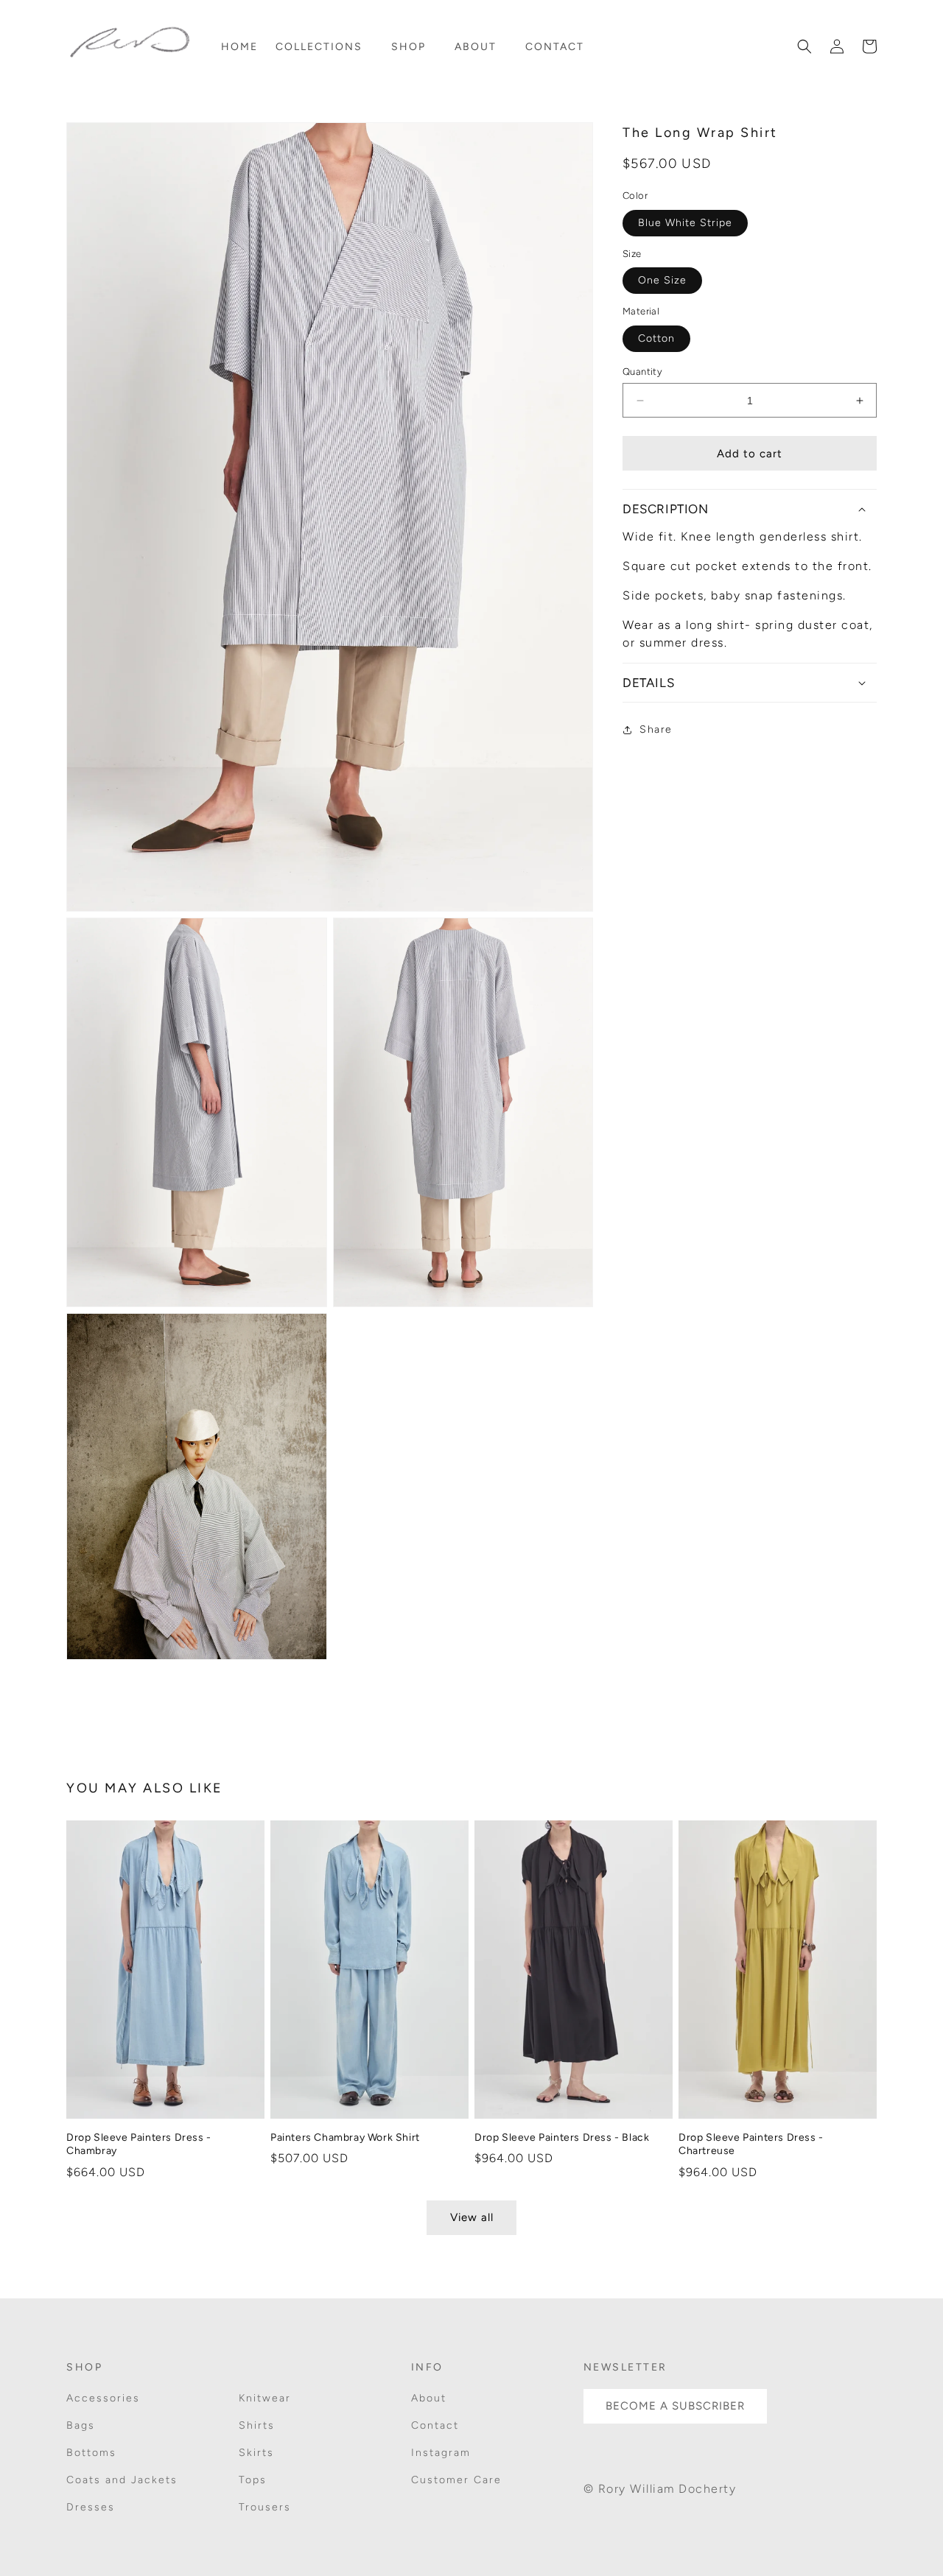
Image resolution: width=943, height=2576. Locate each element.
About (429, 2398)
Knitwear (265, 2398)
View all (472, 2218)
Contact (435, 2426)
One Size (662, 280)
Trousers (265, 2508)
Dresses (91, 2508)
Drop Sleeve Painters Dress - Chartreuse (751, 2144)
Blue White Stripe (685, 223)
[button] (325, 47)
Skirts (256, 2453)
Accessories (103, 2398)
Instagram (441, 2453)
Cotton (656, 338)
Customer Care (456, 2481)
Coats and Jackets (122, 2481)
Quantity (642, 372)
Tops (253, 2481)
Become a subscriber (675, 2407)
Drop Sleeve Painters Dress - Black (562, 2137)
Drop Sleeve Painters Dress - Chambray (139, 2144)
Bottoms (91, 2453)
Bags (81, 2426)
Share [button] (656, 729)
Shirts (257, 2426)
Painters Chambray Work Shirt (345, 2137)
